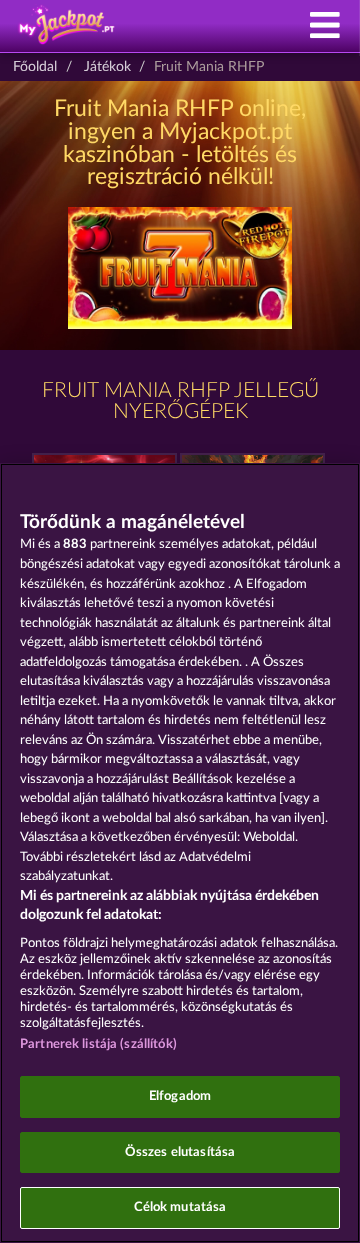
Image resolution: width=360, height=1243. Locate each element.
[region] (180, 853)
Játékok (107, 67)
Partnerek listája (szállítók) (98, 1044)
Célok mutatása (180, 1207)
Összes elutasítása (180, 1152)
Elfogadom (180, 1096)
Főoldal (35, 67)
